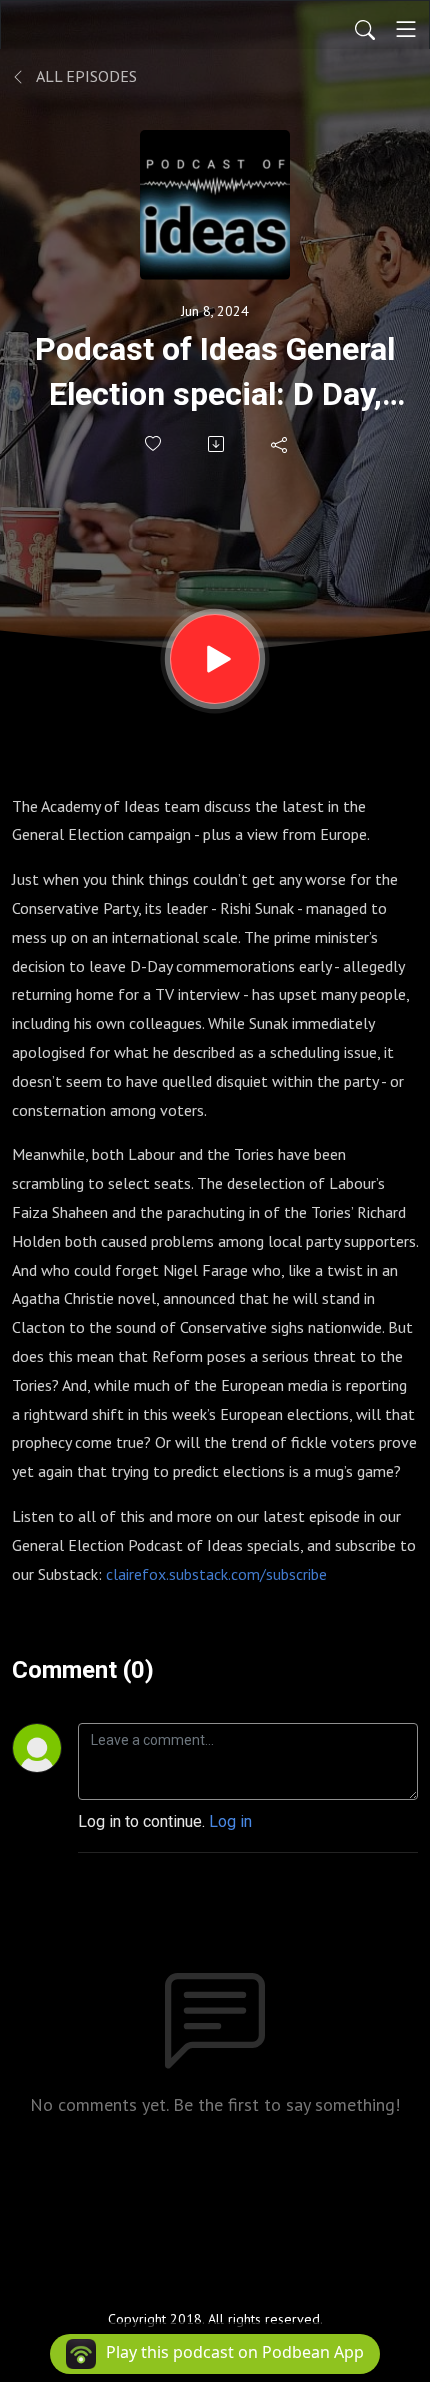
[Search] (365, 29)
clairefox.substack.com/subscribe (216, 1574)
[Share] (280, 444)
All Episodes (85, 76)
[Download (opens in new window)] (217, 444)
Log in (230, 1821)
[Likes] (154, 443)
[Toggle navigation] (406, 29)
